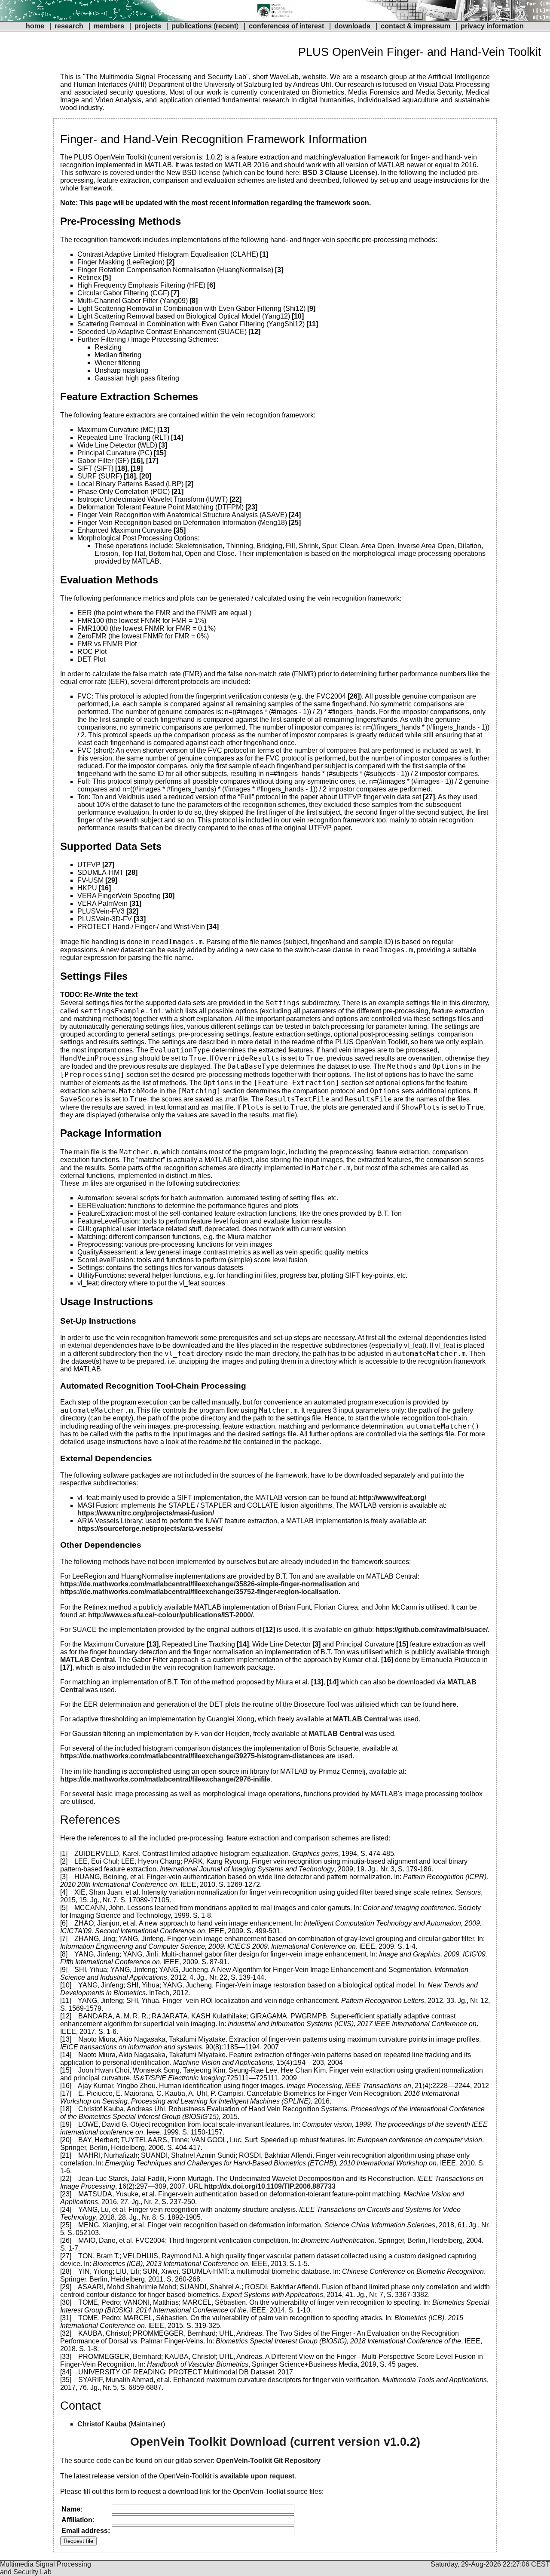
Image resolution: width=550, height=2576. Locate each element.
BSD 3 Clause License (339, 173)
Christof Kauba (102, 2424)
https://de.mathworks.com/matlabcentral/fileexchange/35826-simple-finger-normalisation (203, 1584)
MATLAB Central (87, 1660)
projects (148, 26)
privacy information (492, 26)
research (69, 26)
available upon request (257, 2476)
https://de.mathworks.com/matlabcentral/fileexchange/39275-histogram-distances (192, 1756)
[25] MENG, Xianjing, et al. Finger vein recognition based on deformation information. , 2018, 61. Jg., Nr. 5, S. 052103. (275, 2229)
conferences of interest (286, 26)
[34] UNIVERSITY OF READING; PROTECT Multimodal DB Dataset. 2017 (177, 2372)
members (110, 26)
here (449, 1704)
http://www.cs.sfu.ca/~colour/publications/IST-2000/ (170, 1615)
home (35, 26)
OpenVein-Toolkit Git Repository (268, 2461)
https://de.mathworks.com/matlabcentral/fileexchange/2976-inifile (165, 1779)
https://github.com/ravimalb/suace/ (432, 1630)
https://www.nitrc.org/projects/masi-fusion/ (146, 1513)
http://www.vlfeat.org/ (393, 1498)
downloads (352, 26)
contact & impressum (416, 26)
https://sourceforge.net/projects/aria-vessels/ (150, 1529)
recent (226, 26)
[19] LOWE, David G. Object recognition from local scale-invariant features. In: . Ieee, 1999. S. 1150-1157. (274, 2128)
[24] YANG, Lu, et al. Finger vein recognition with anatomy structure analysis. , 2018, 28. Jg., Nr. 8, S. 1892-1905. (260, 2213)
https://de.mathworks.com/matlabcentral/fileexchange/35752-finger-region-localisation (199, 1592)
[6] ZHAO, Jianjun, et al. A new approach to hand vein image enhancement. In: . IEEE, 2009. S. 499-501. (271, 1927)
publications (192, 26)
